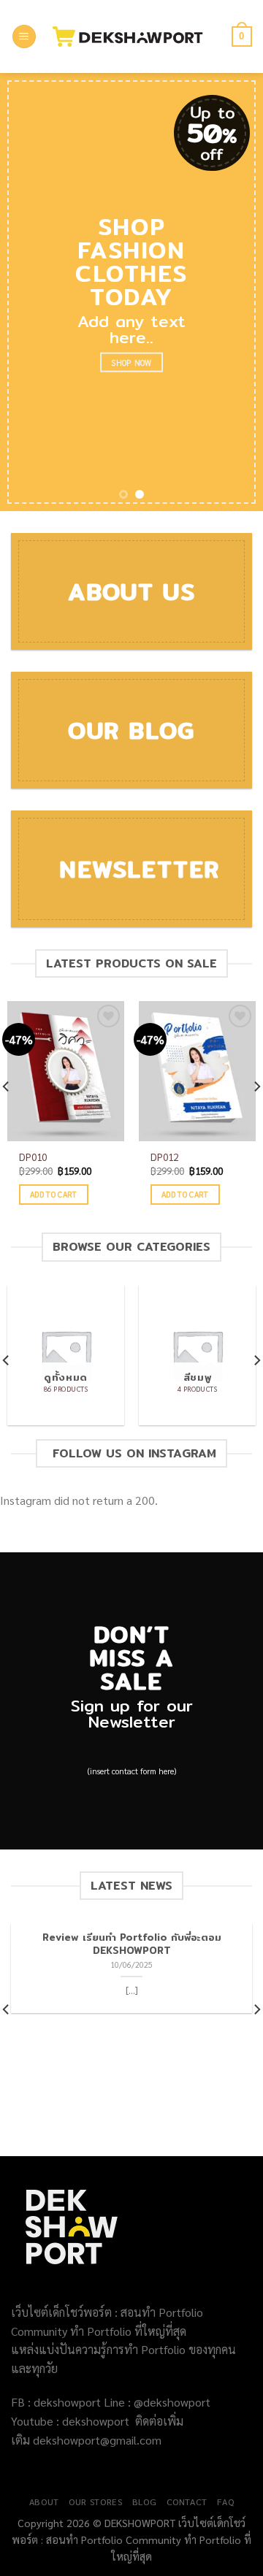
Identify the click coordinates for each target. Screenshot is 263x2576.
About (44, 2502)
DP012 (164, 1157)
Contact (187, 2502)
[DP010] (66, 1071)
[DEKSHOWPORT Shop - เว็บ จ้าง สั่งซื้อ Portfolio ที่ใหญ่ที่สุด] (134, 37)
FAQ (225, 2502)
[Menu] (24, 37)
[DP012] (197, 1071)
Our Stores (95, 2502)
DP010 (33, 1157)
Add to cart (54, 1194)
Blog (144, 2502)
